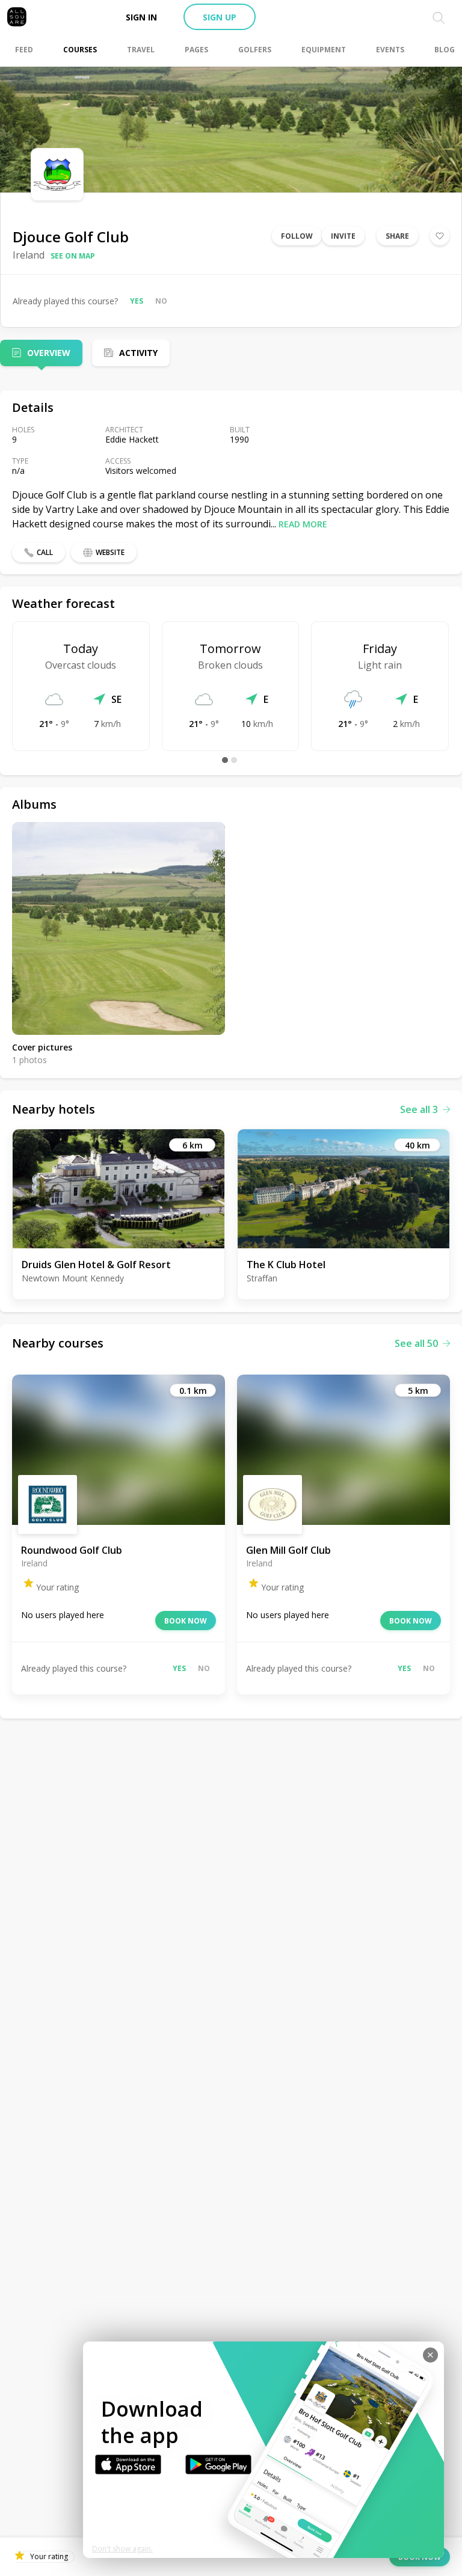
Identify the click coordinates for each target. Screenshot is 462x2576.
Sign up (220, 17)
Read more (303, 524)
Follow (297, 236)
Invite (343, 236)
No (161, 301)
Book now (186, 1621)
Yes (137, 301)
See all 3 (419, 1109)
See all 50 (416, 1343)
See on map (73, 256)
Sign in (141, 17)
